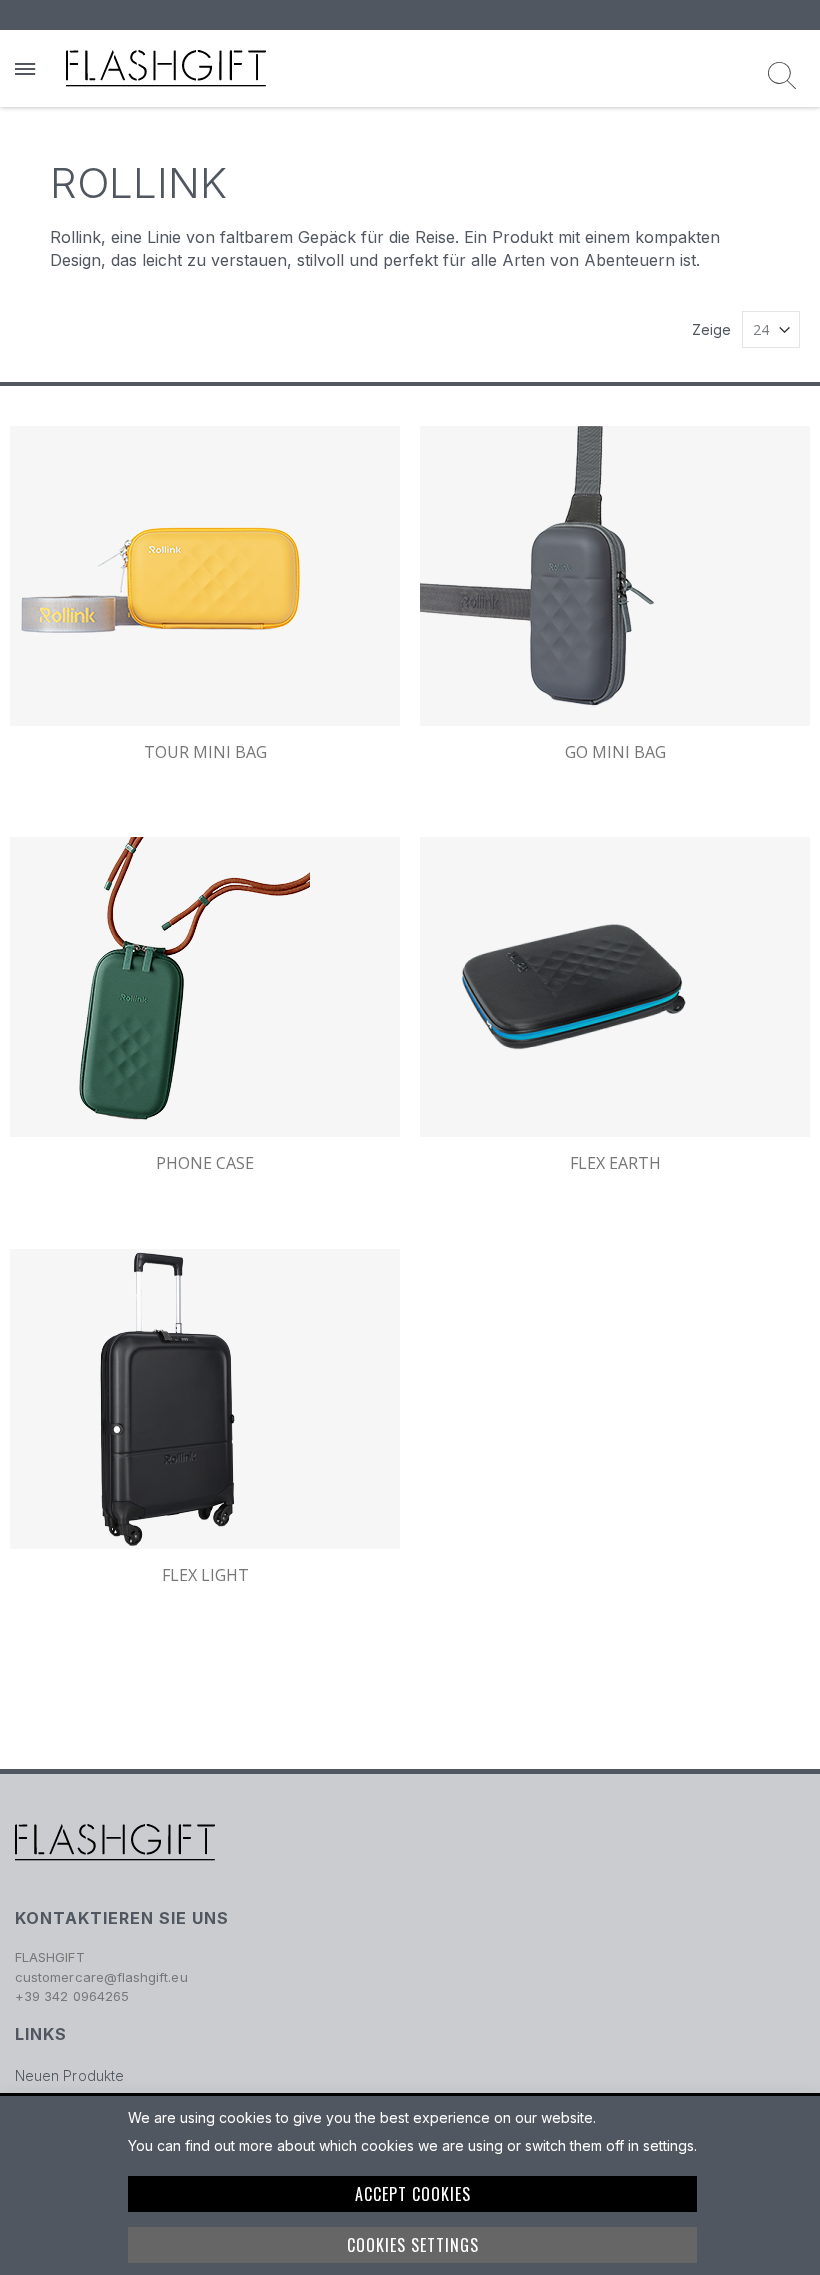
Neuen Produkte (69, 2075)
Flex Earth (615, 1163)
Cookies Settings (413, 2245)
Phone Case (205, 1163)
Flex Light (205, 1575)
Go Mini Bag (615, 752)
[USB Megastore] (166, 68)
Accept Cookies (413, 2194)
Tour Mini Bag (205, 752)
